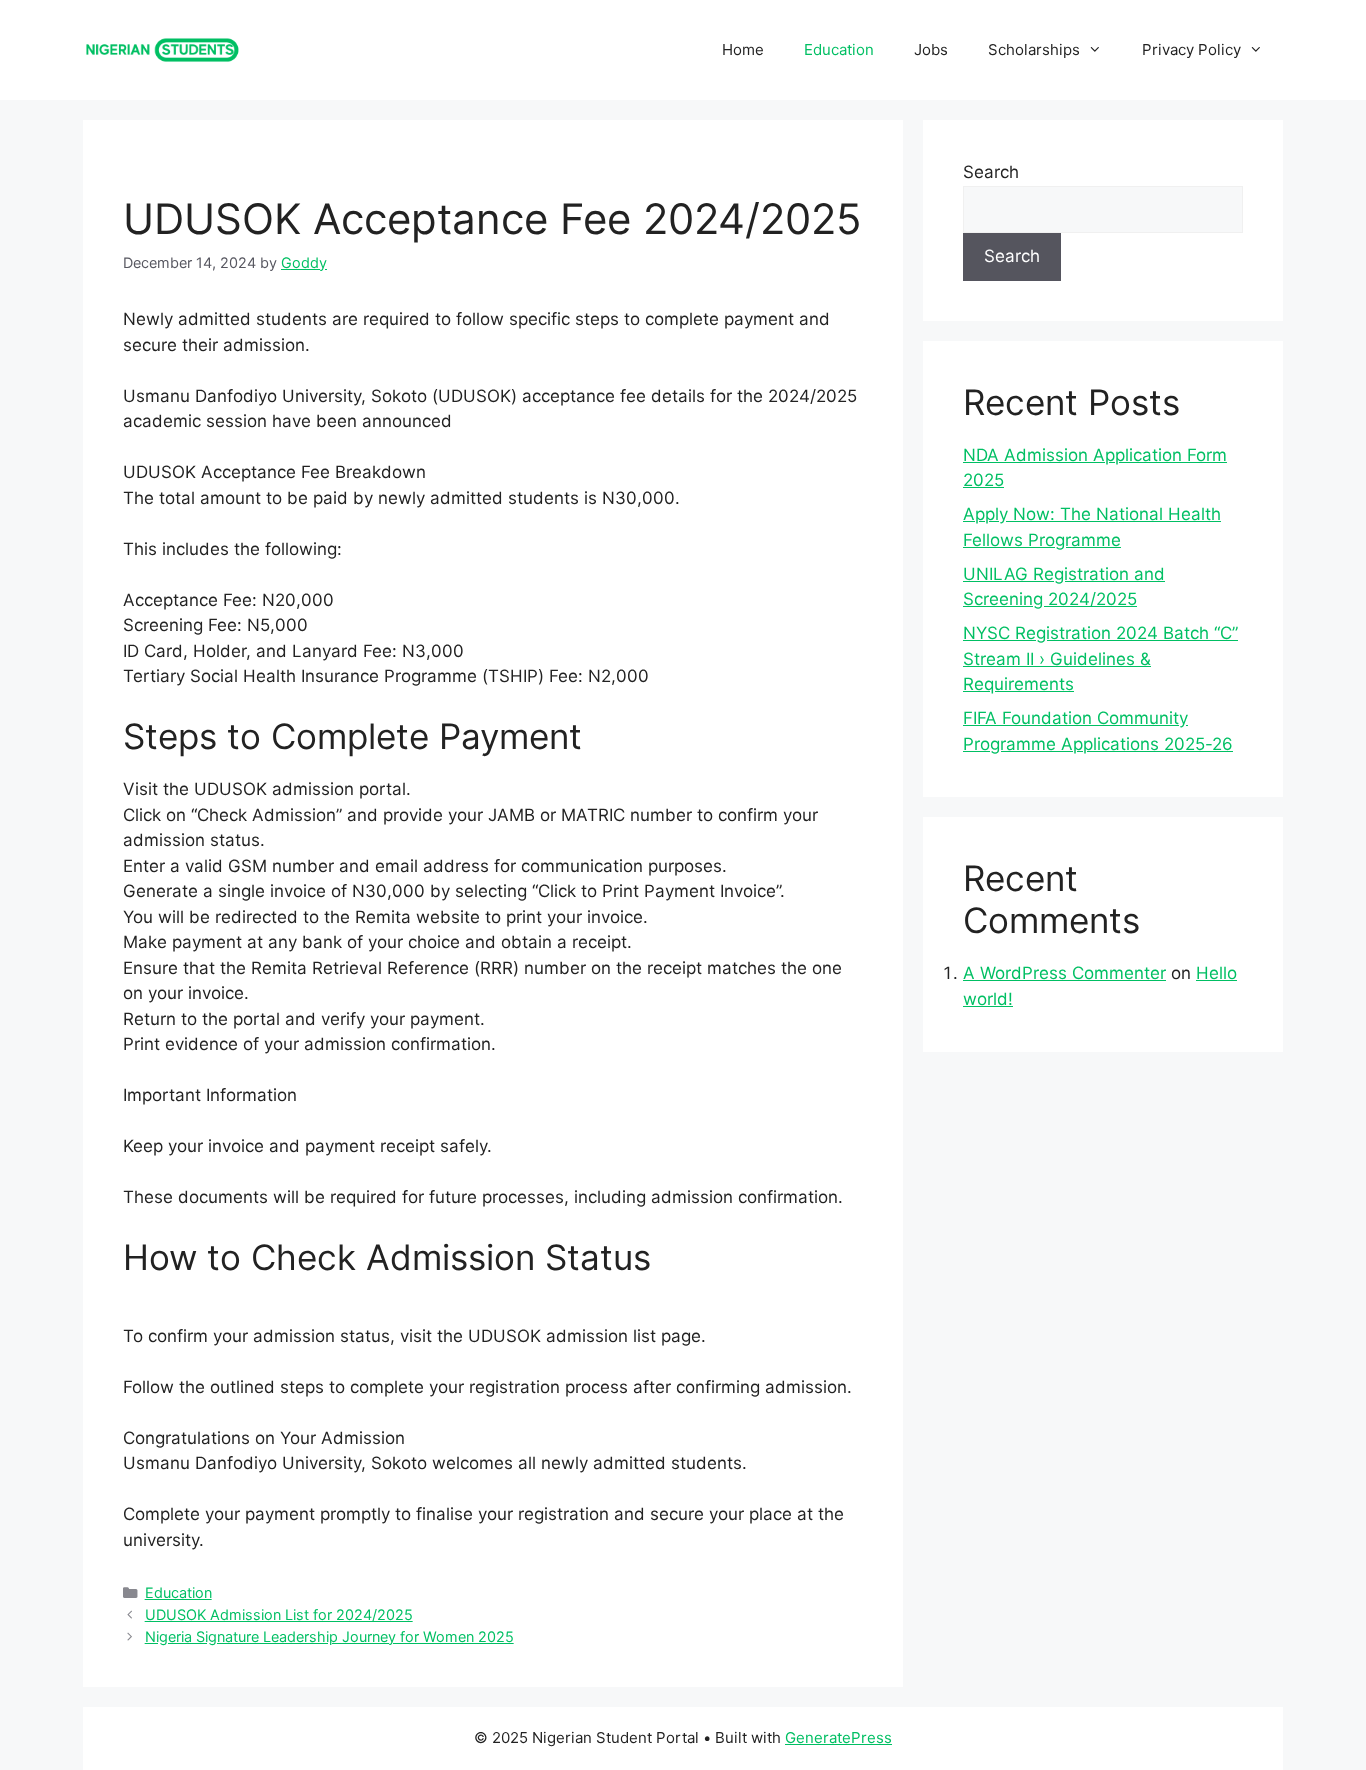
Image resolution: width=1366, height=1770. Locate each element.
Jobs (931, 49)
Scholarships (1034, 49)
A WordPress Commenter (1064, 973)
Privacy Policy (1191, 49)
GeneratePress (838, 1737)
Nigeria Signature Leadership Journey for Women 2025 (329, 1636)
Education (839, 49)
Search (991, 172)
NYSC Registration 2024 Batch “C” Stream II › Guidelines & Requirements (1100, 658)
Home (743, 49)
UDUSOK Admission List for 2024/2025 (279, 1614)
